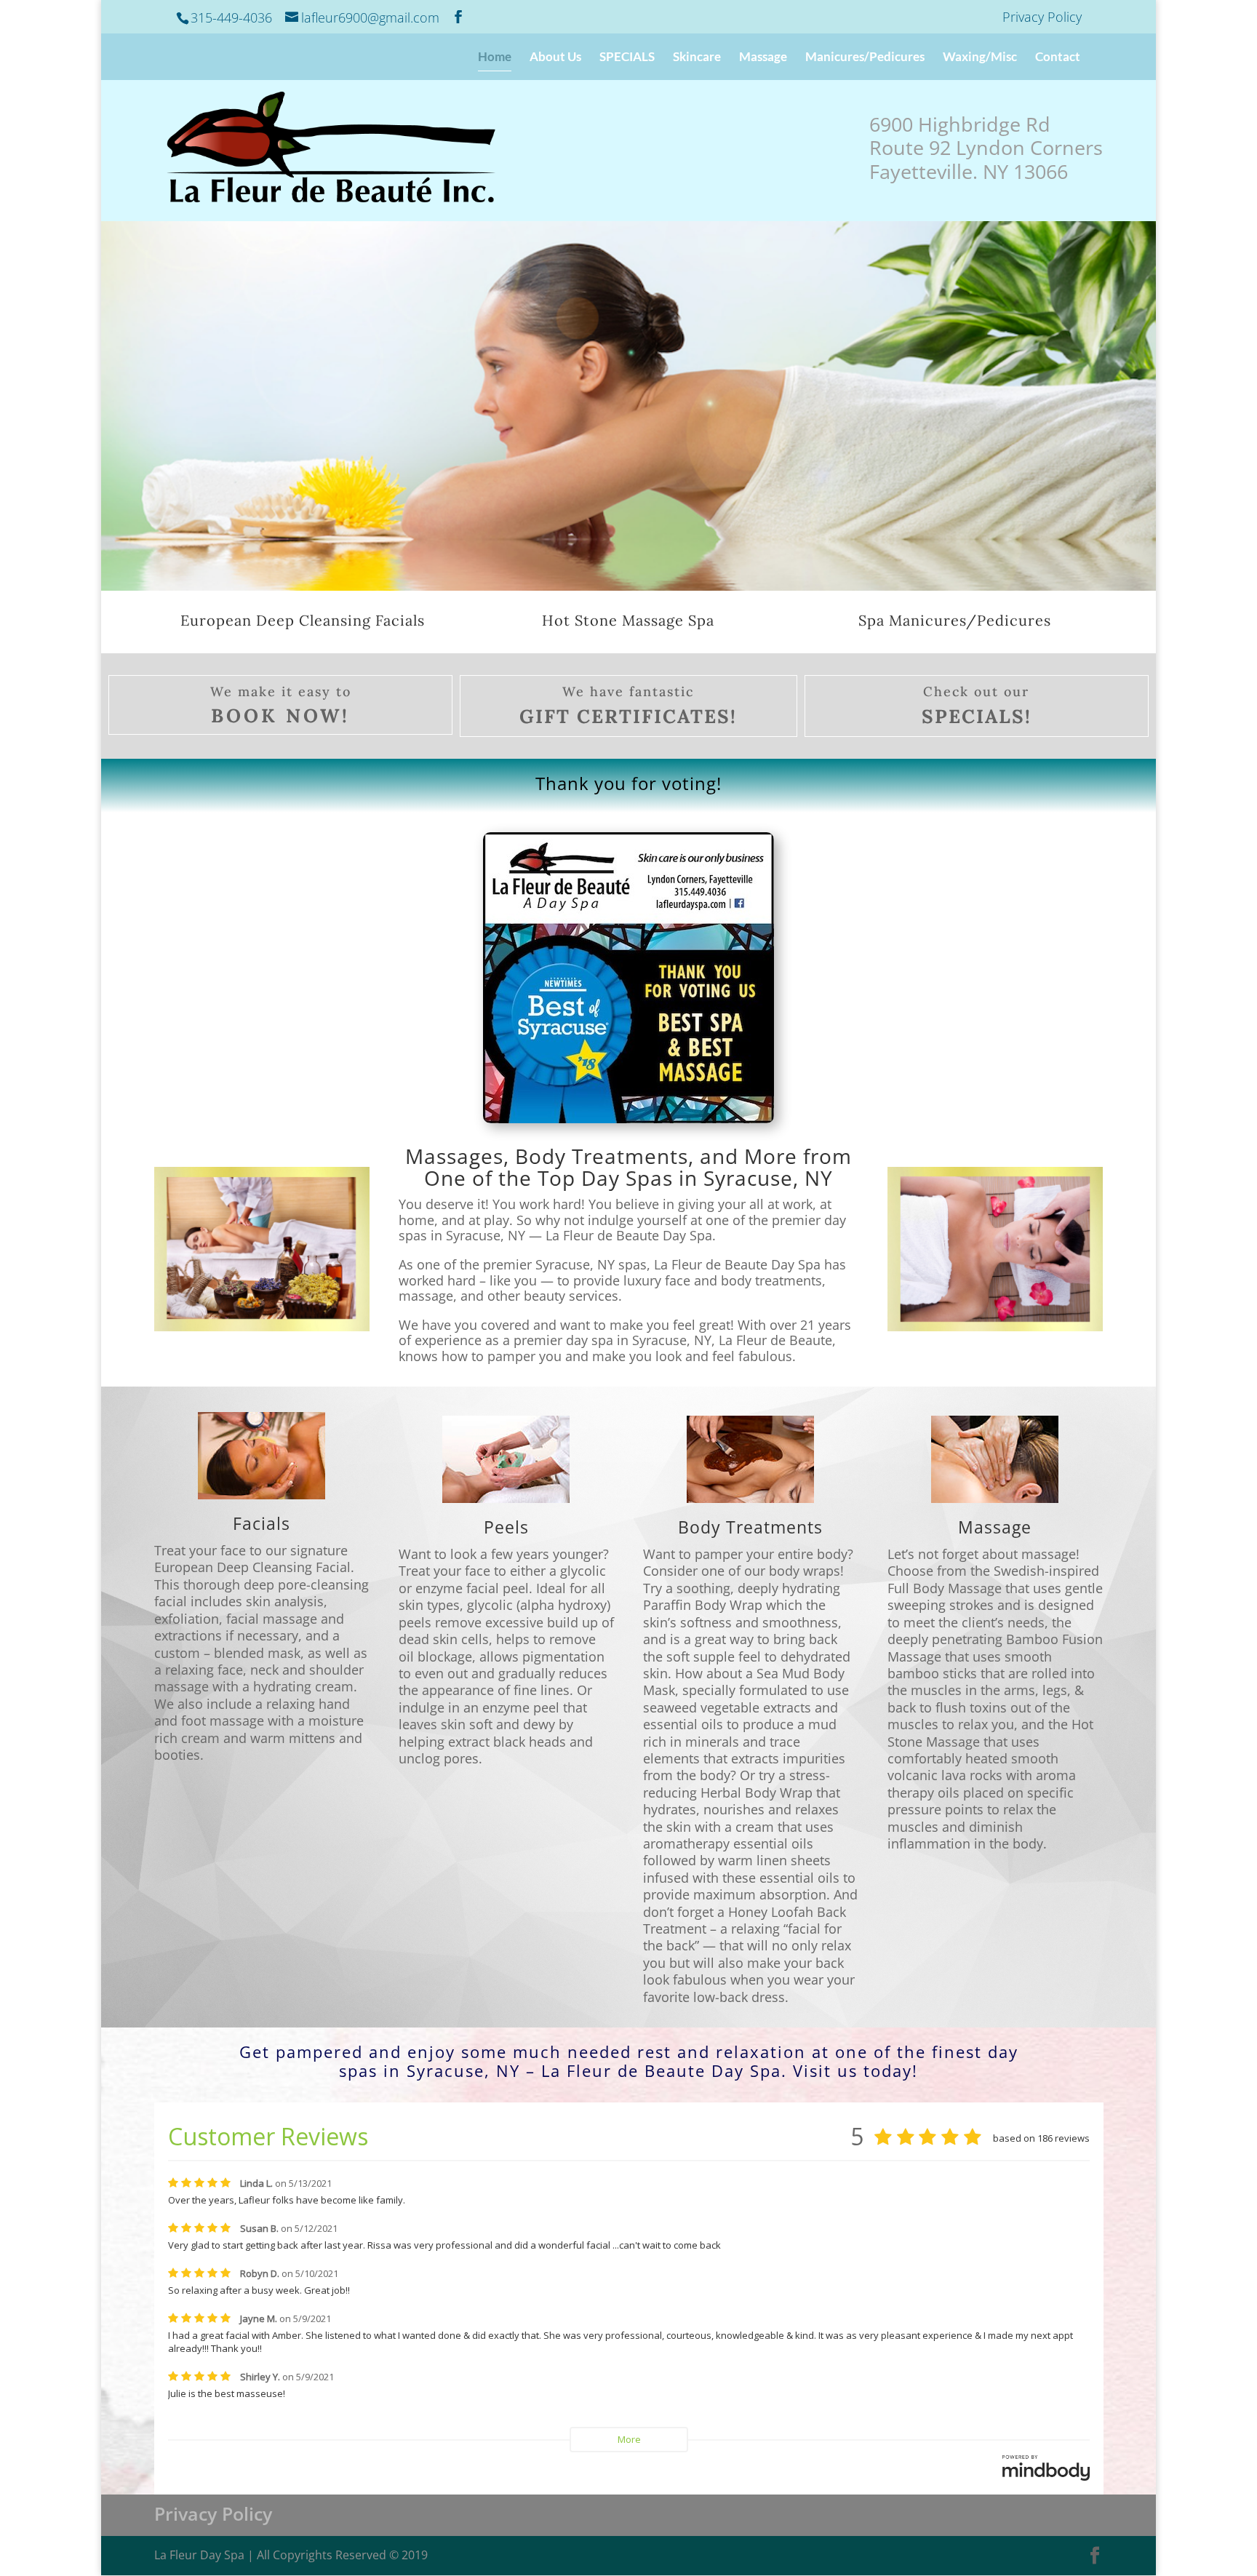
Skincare (697, 58)
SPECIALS (627, 58)
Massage (763, 58)
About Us (555, 58)
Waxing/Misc (980, 58)
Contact (1058, 58)
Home (495, 58)
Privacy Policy (1042, 18)
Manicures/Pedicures (865, 58)
